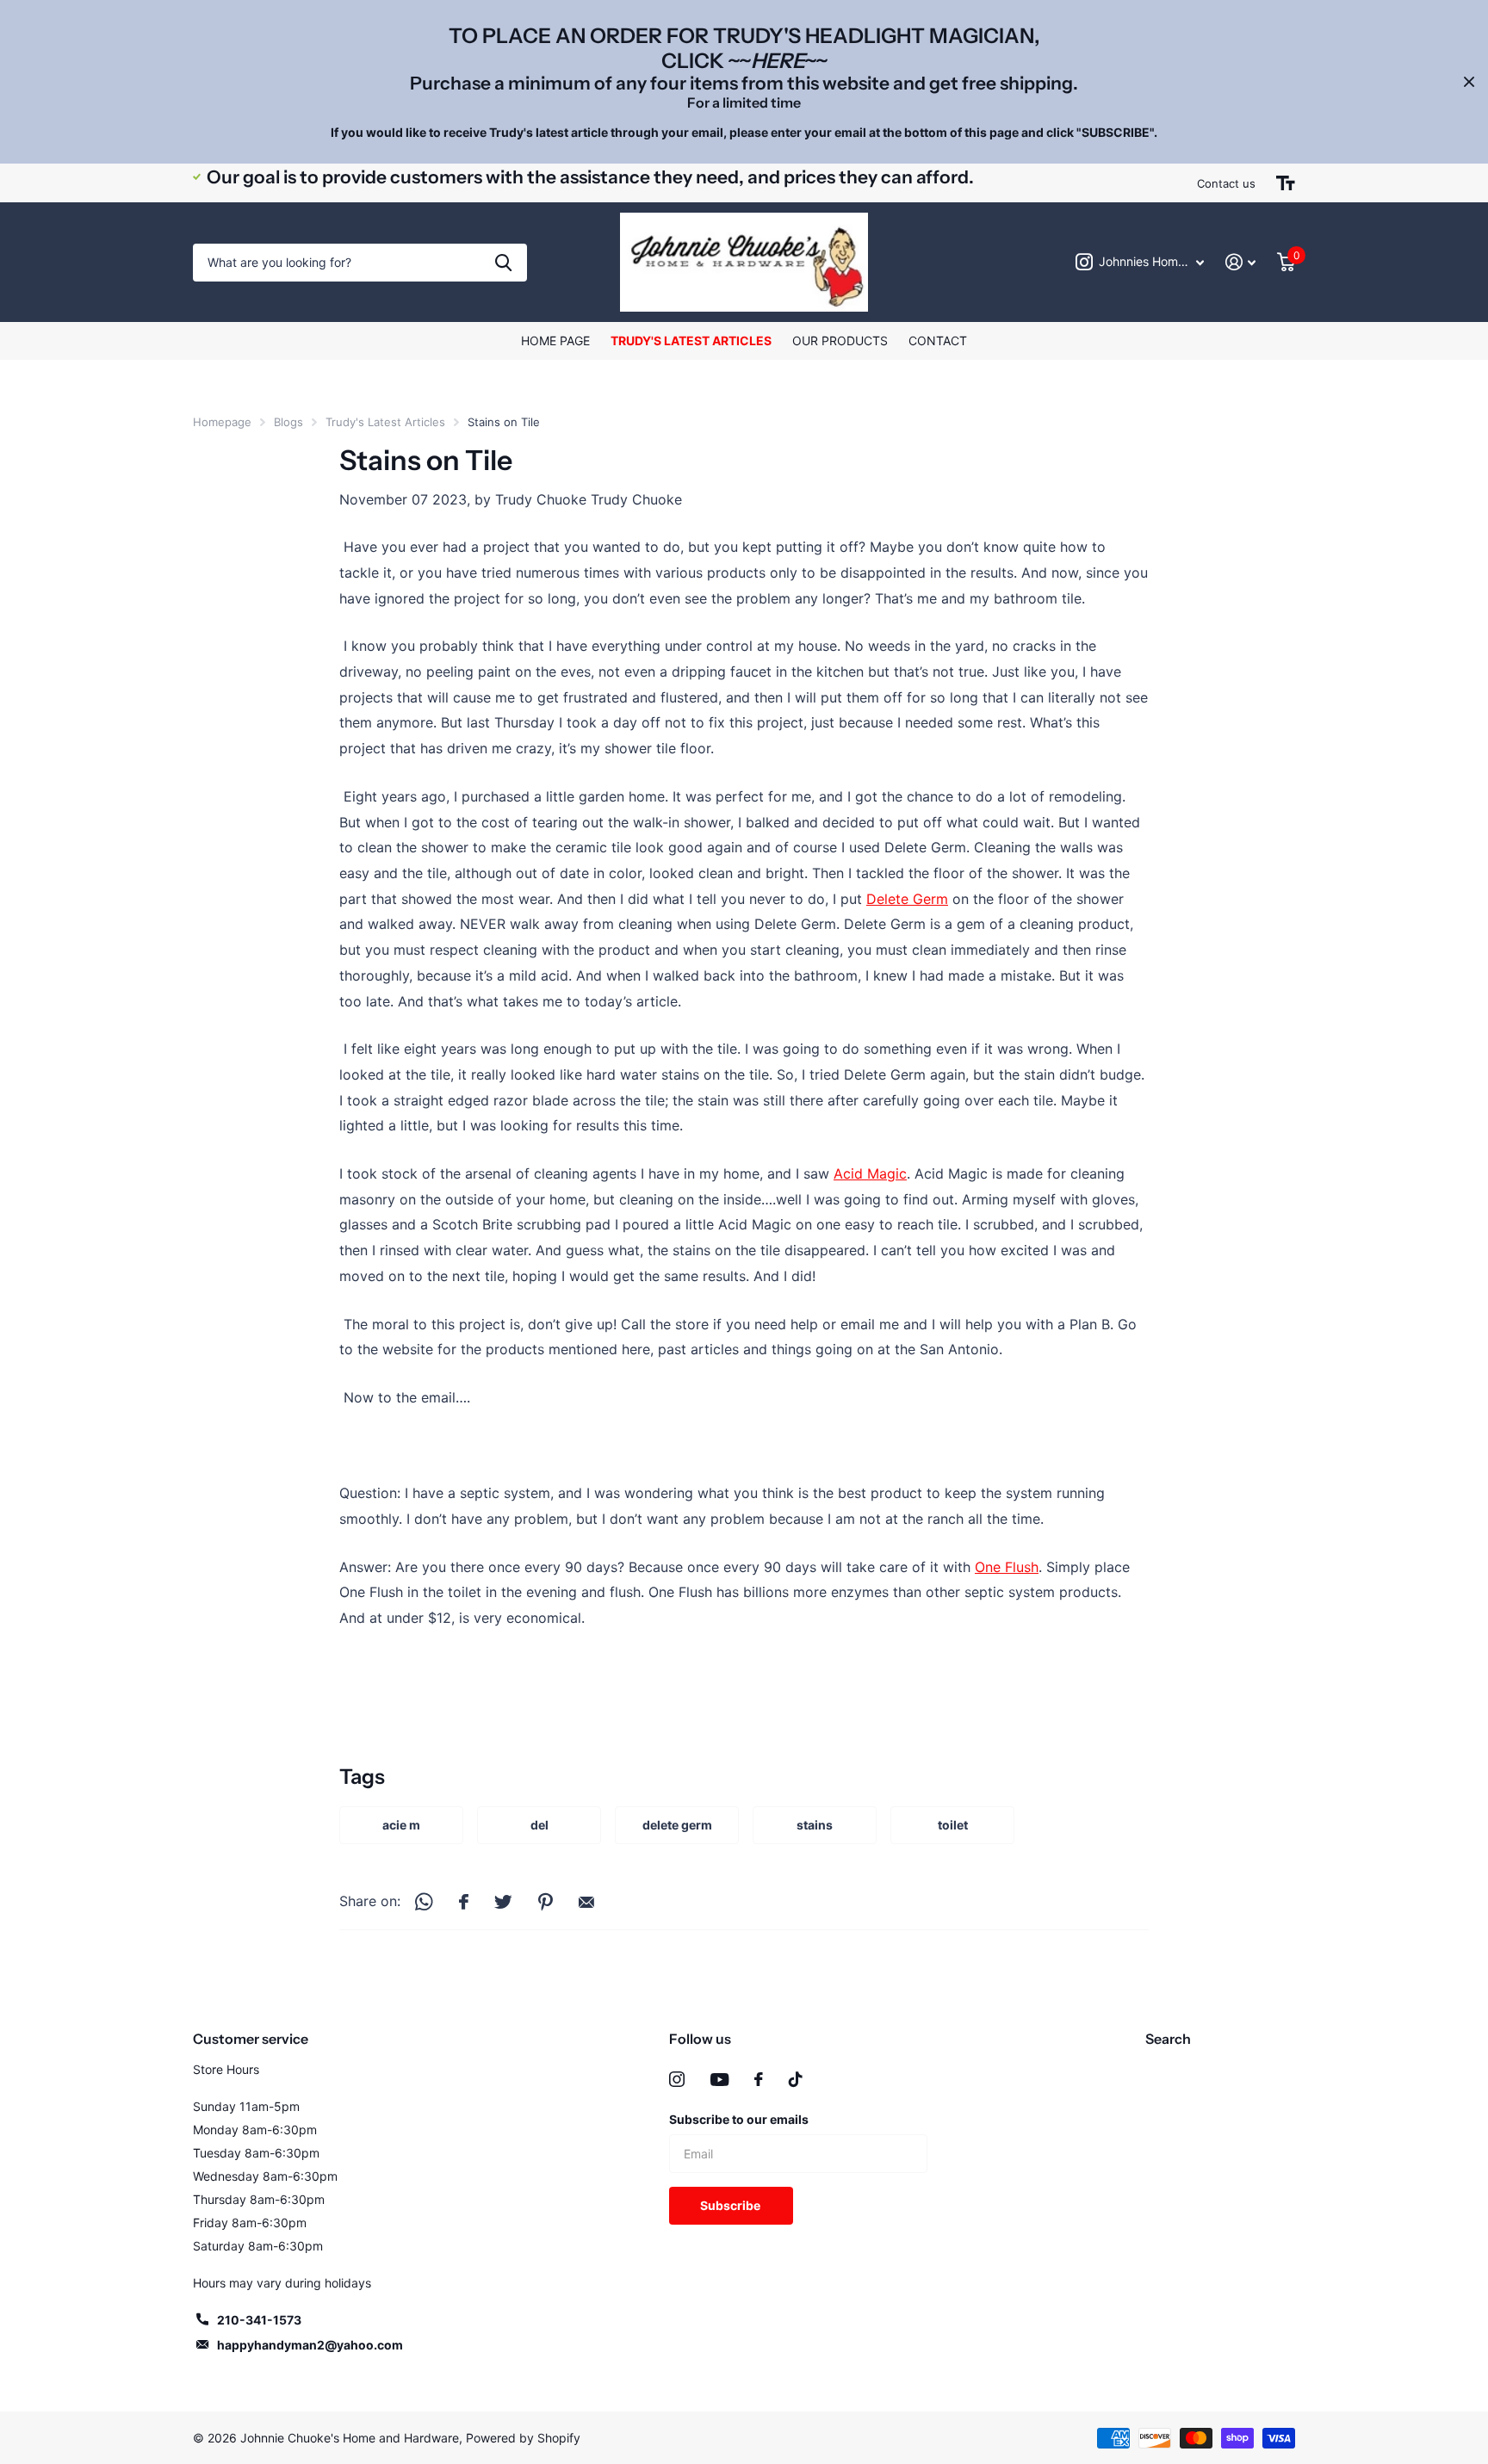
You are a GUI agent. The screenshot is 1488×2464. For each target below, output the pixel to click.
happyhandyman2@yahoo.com (310, 2345)
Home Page (555, 341)
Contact (938, 341)
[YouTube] (719, 2080)
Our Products (840, 341)
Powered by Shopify (523, 2438)
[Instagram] (677, 2079)
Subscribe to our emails (739, 2119)
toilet (953, 1825)
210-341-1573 (259, 2320)
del (539, 1825)
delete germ (677, 1825)
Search (1168, 2039)
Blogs (288, 422)
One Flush (1007, 1567)
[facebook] (759, 2079)
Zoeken (503, 263)
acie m (401, 1825)
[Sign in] (1241, 262)
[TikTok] (796, 2079)
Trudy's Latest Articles (691, 341)
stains (815, 1825)
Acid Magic (870, 1173)
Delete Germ (907, 899)
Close (1469, 82)
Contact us (1226, 183)
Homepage (222, 422)
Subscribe (732, 2205)
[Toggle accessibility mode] (1286, 183)
